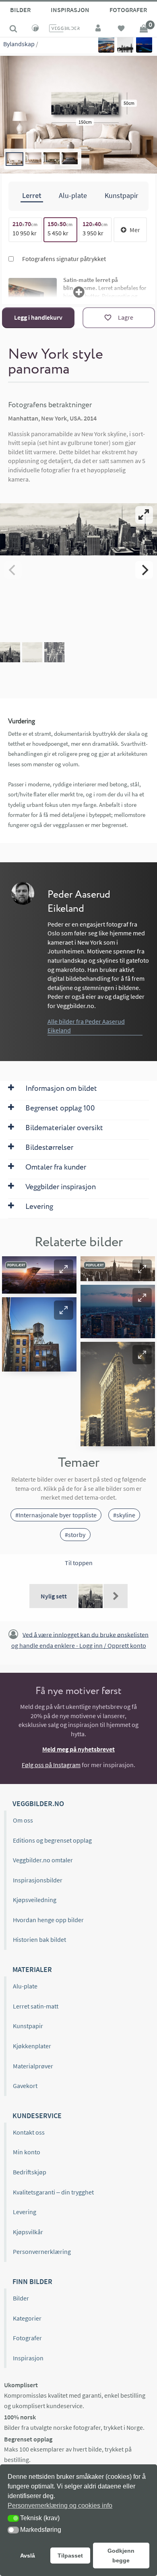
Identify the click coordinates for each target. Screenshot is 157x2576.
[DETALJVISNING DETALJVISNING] (78, 570)
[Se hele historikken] (116, 1596)
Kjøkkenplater (32, 2046)
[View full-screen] (144, 515)
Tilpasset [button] (70, 2556)
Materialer (32, 1969)
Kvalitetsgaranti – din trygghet (53, 2192)
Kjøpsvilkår (28, 2232)
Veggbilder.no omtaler (43, 1860)
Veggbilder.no (38, 1803)
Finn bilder (32, 2281)
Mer (135, 230)
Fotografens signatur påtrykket (63, 259)
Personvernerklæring (42, 2251)
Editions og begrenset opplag (52, 1840)
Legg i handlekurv (38, 317)
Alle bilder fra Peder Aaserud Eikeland (86, 1026)
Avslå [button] (28, 2556)
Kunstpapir (28, 2026)
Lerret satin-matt (36, 2006)
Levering (25, 2212)
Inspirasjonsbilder (38, 1880)
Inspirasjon (70, 10)
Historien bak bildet (39, 1939)
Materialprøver (33, 2066)
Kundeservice (37, 2116)
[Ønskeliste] (121, 29)
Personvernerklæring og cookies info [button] (60, 2506)
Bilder (20, 10)
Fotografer (128, 10)
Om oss (23, 1820)
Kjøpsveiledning (35, 1900)
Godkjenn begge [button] (121, 2556)
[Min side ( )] (99, 29)
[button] (64, 1269)
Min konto (27, 2152)
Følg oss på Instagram (51, 1765)
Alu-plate (25, 1986)
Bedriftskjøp (30, 2172)
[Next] (144, 570)
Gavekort (25, 2086)
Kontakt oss (29, 2132)
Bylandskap (19, 44)
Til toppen (79, 1563)
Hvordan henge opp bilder (48, 1920)
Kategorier (27, 2318)
